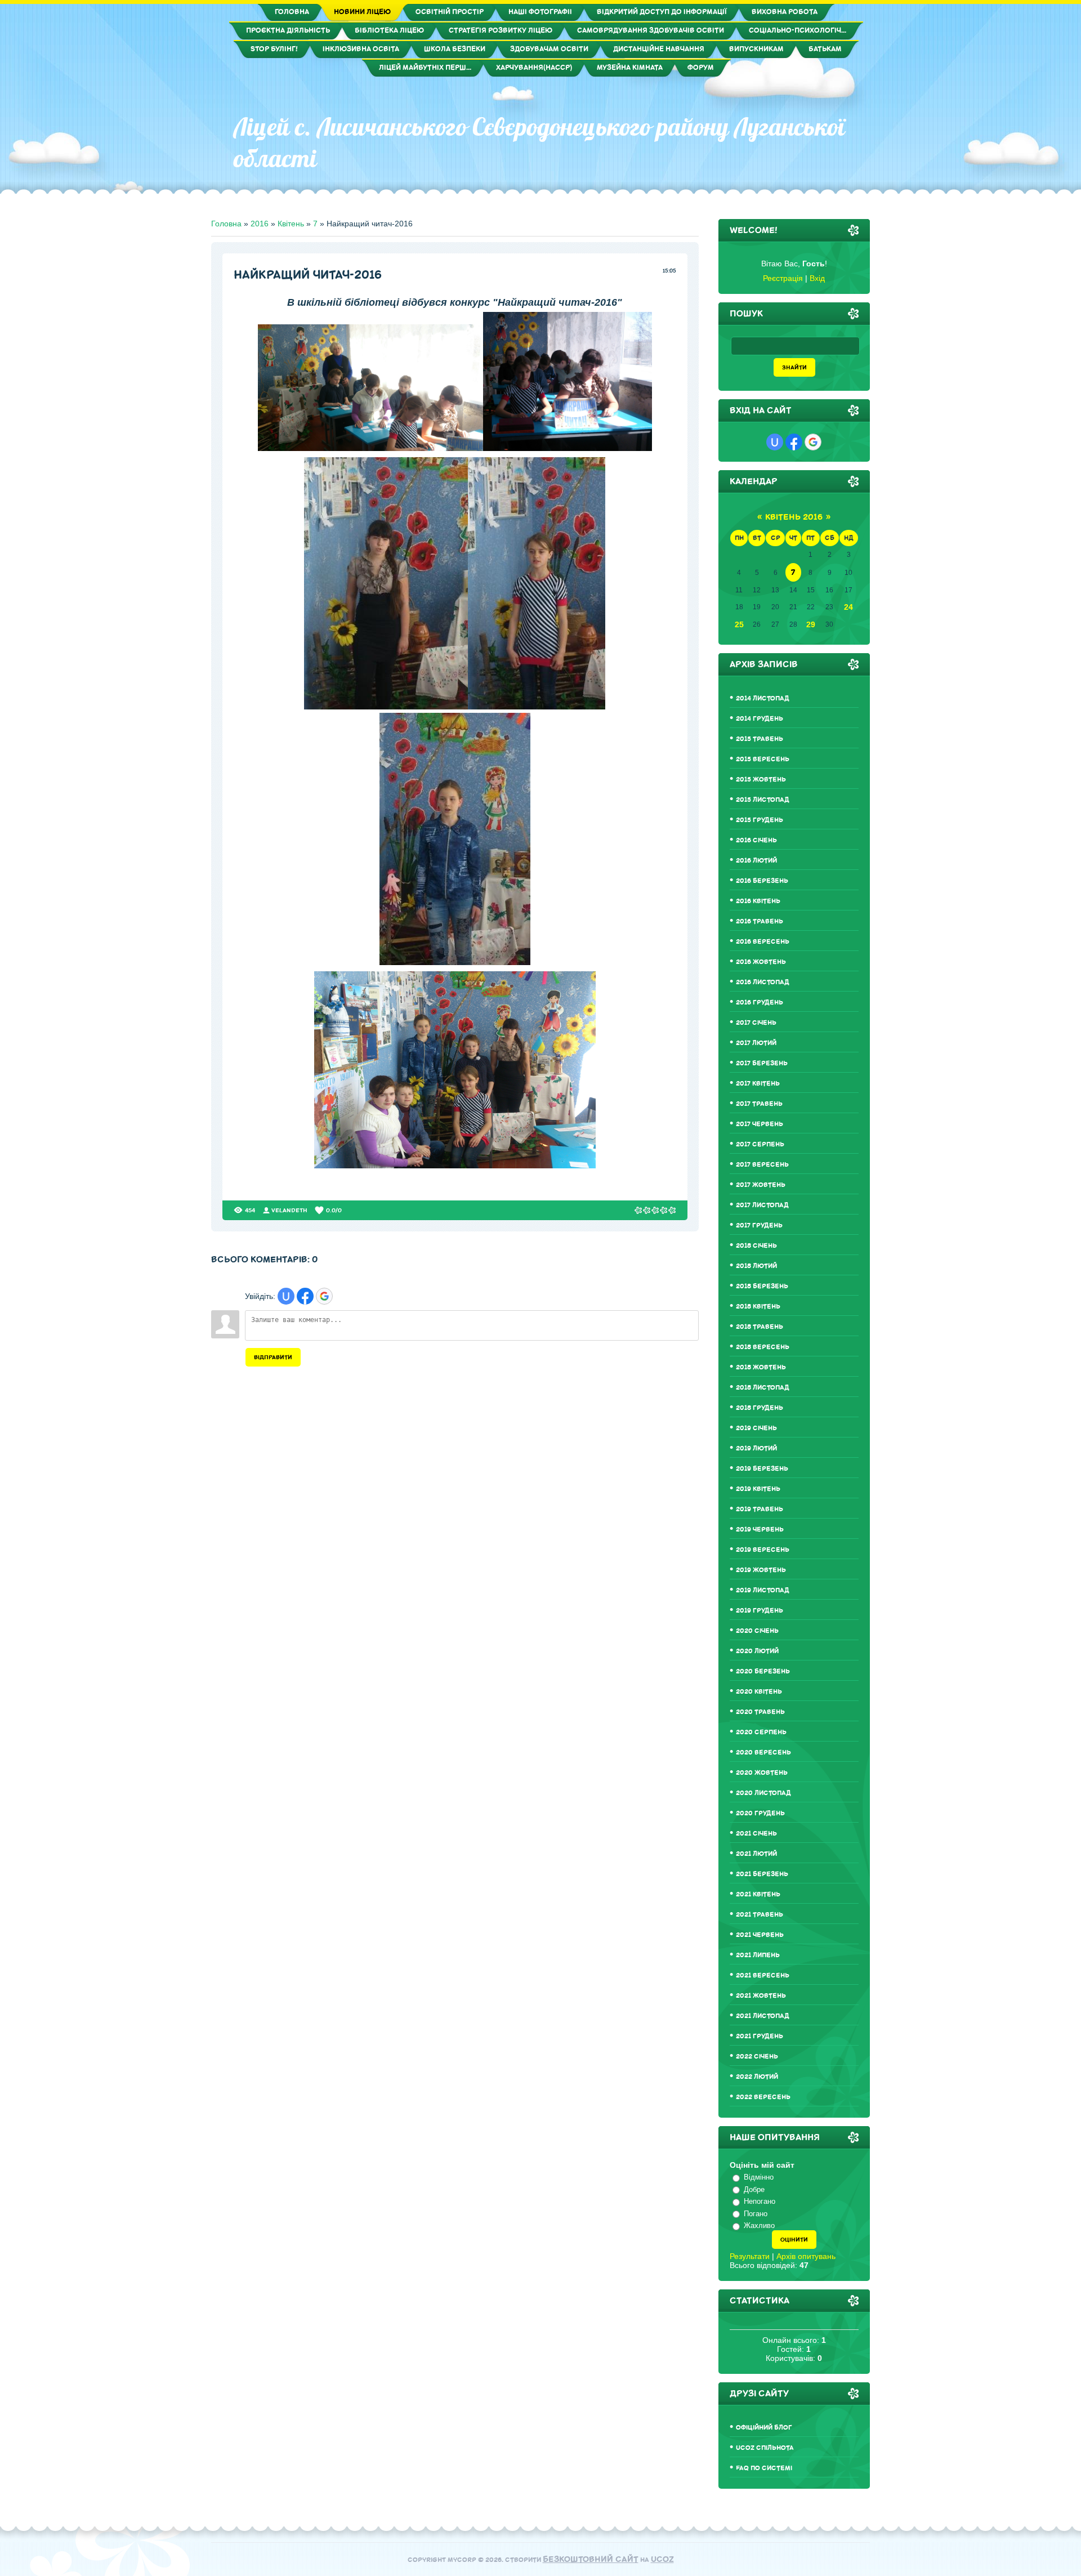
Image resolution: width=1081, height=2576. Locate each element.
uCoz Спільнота (765, 2448)
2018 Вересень (763, 1347)
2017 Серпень (760, 1144)
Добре (754, 2189)
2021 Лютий (756, 1854)
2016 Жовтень (761, 962)
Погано (756, 2214)
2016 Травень (760, 921)
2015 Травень (760, 739)
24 (848, 607)
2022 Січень (757, 2057)
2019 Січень (756, 1428)
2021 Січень (756, 1834)
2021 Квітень (758, 1894)
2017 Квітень (758, 1084)
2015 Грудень (760, 820)
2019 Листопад (763, 1590)
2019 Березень (762, 1469)
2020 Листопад (763, 1793)
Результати (750, 2256)
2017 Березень (762, 1063)
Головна (226, 224)
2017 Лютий (756, 1043)
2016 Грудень (760, 1003)
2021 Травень (760, 1915)
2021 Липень (758, 1955)
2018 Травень (760, 1327)
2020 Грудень (760, 1813)
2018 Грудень (760, 1408)
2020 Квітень (759, 1692)
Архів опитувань (806, 2256)
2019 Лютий (756, 1448)
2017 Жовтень (761, 1185)
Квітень (291, 224)
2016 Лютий (756, 861)
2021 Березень (762, 1874)
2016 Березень (762, 881)
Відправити (273, 1357)
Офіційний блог (764, 2428)
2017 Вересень (762, 1165)
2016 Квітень (758, 901)
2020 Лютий (757, 1651)
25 (739, 624)
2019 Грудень (760, 1611)
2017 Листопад (762, 1205)
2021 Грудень (760, 2036)
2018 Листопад (763, 1388)
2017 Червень (760, 1124)
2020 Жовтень (762, 1773)
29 (811, 624)
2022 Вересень (763, 2097)
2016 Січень (756, 840)
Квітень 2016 (794, 517)
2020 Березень (763, 1671)
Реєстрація (783, 278)
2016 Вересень (763, 942)
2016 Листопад (763, 982)
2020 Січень (757, 1631)
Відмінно (759, 2177)
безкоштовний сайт (591, 2559)
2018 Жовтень (761, 1367)
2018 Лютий (756, 1266)
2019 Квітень (758, 1489)
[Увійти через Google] (324, 1296)
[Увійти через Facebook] (305, 1296)
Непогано (760, 2201)
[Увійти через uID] (286, 1296)
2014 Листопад (763, 698)
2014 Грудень (760, 719)
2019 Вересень (763, 1550)
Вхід (817, 278)
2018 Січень (756, 1246)
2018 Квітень (758, 1307)
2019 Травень (760, 1509)
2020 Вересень (763, 1753)
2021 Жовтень (761, 1996)
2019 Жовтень (761, 1570)
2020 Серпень (761, 1732)
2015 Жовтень (761, 780)
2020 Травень (760, 1712)
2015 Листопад (763, 800)
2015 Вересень (763, 759)
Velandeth (289, 1210)
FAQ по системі (764, 2468)
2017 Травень (759, 1104)
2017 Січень (756, 1023)
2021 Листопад (763, 2016)
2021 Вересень (763, 1975)
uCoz (662, 2559)
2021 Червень (760, 1935)
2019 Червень (760, 1530)
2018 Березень (762, 1286)
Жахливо (759, 2225)
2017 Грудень (759, 1226)
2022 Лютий (757, 2077)
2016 (260, 224)
